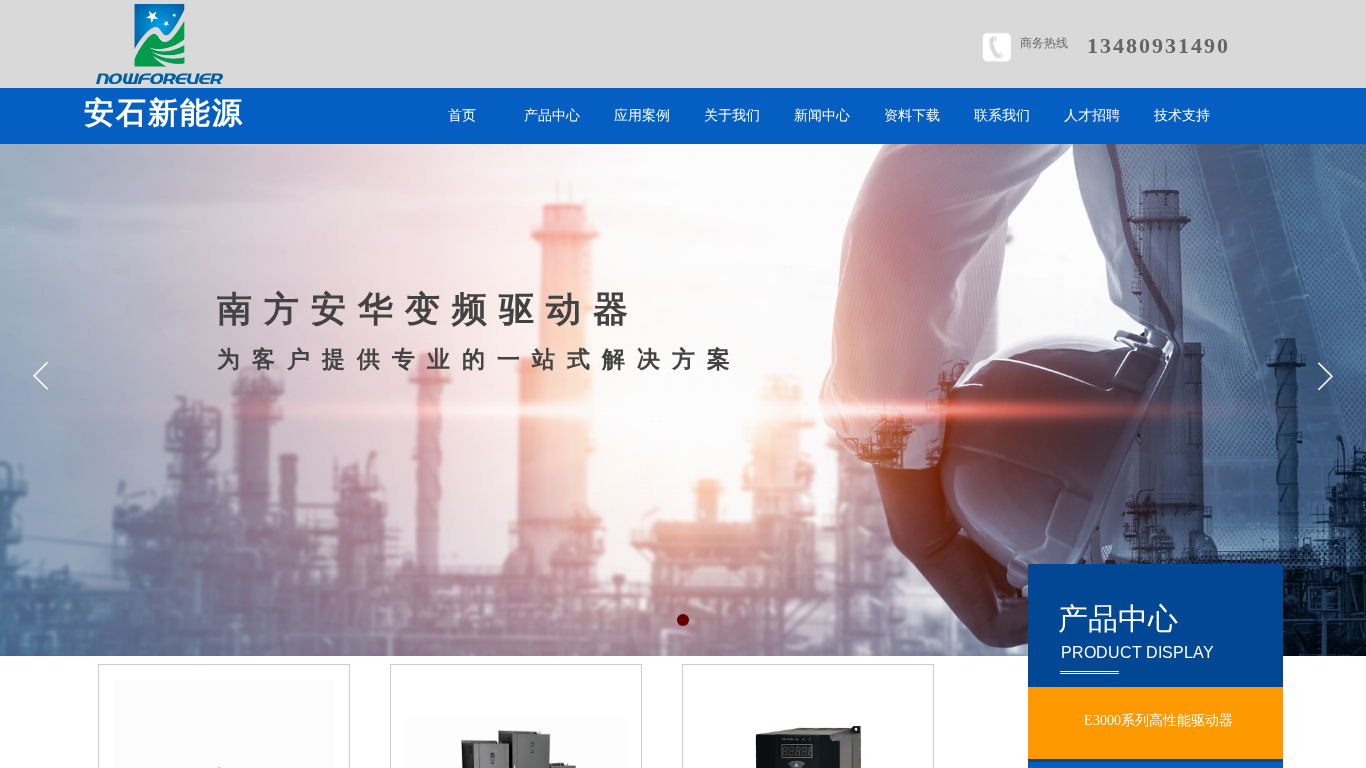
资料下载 (912, 115)
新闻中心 (822, 115)
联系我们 (1002, 115)
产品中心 (552, 115)
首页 (462, 115)
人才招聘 (1092, 115)
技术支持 (1182, 115)
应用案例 (642, 115)
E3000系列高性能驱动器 (1158, 720)
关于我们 (732, 115)
